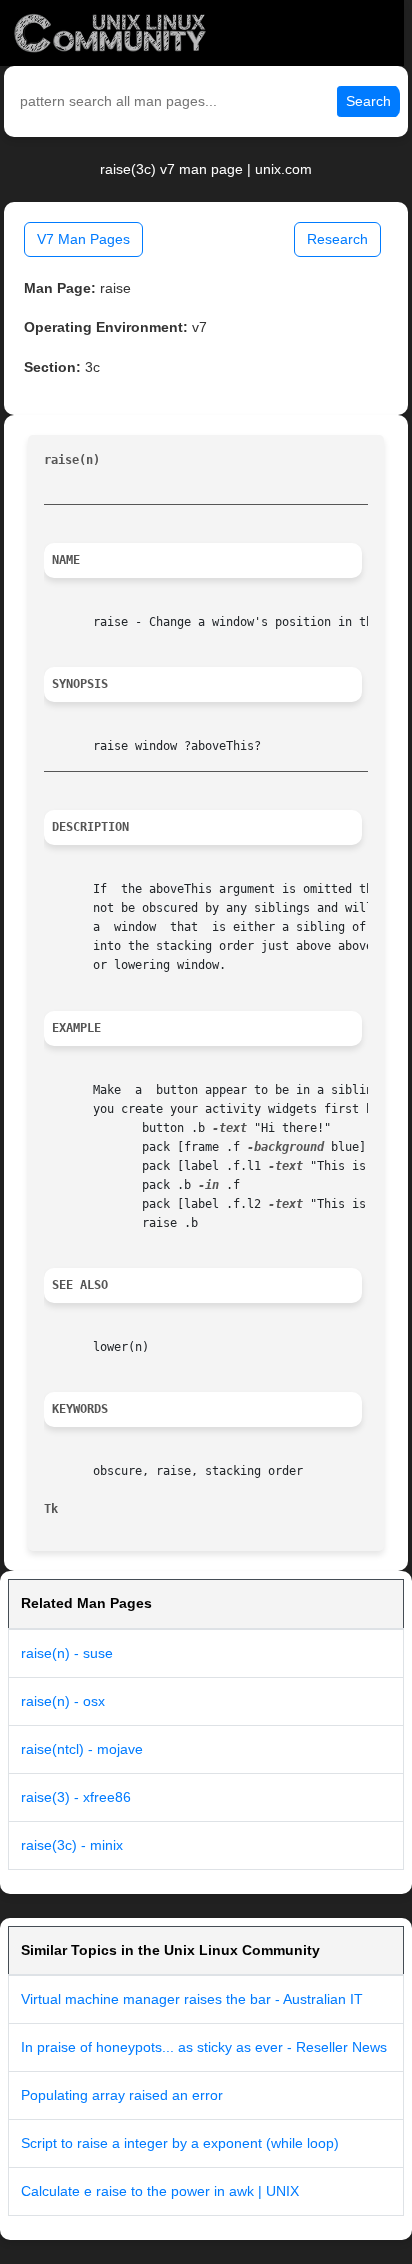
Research (337, 239)
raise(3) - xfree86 (76, 1797)
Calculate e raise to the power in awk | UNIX (160, 2191)
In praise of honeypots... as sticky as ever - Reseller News (204, 2047)
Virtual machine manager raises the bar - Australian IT (192, 1999)
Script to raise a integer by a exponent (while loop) (180, 2143)
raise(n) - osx (63, 1701)
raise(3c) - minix (72, 1845)
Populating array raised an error (122, 2095)
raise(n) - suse (67, 1653)
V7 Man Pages (83, 239)
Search (368, 101)
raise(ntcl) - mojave (82, 1749)
